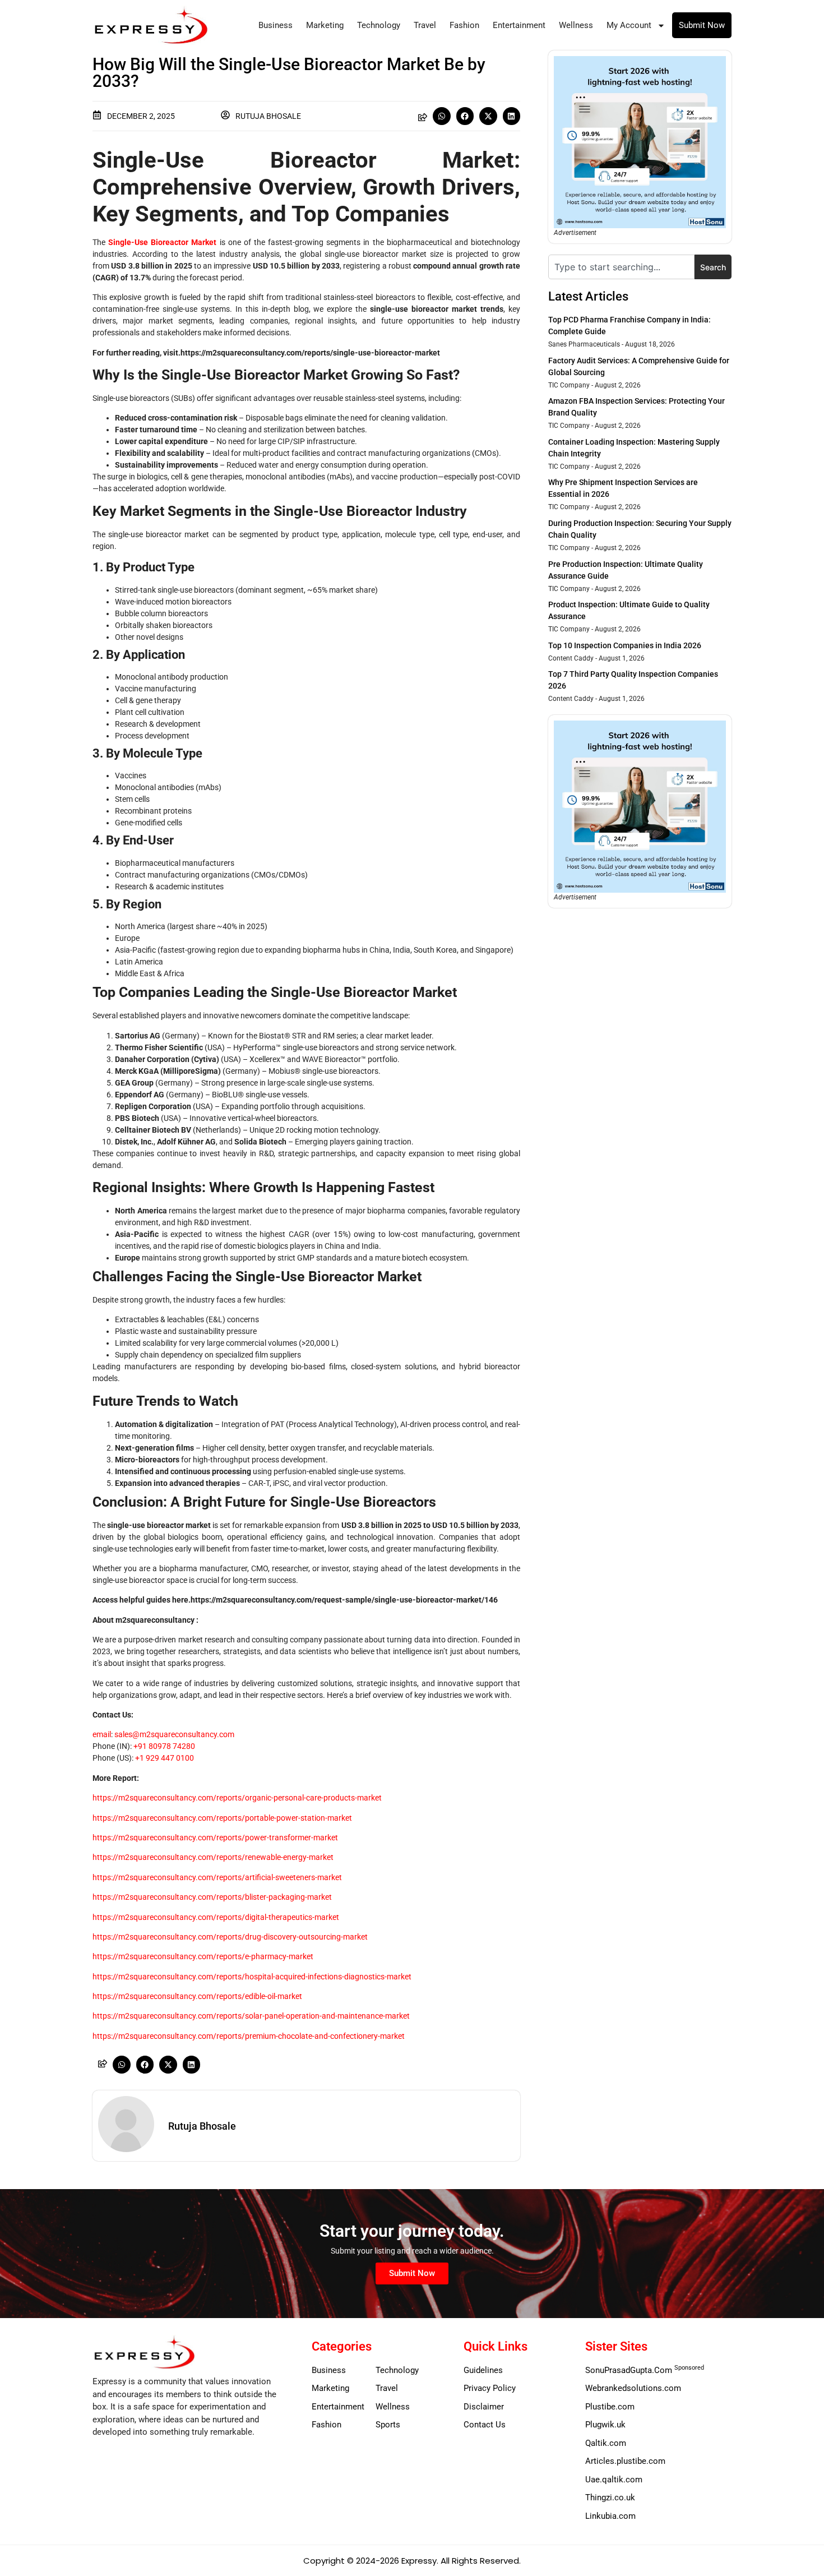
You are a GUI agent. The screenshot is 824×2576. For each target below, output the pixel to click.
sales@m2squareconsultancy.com (174, 1734)
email (102, 1734)
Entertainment (519, 25)
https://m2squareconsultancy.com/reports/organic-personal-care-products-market (237, 1798)
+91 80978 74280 (164, 1746)
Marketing (325, 25)
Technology (379, 25)
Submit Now (702, 25)
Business (276, 25)
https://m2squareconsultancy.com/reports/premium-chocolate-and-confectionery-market (249, 2036)
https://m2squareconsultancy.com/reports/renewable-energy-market (213, 1857)
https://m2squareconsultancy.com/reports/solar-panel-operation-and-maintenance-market (251, 2016)
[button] (442, 116)
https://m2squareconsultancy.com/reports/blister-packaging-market (212, 1897)
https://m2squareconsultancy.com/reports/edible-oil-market (197, 1996)
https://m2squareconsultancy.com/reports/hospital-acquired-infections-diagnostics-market (252, 1977)
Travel (425, 25)
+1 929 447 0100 (165, 1758)
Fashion (464, 25)
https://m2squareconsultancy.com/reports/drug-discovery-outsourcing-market (230, 1937)
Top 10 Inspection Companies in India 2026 (625, 645)
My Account (629, 25)
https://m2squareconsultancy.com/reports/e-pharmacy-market (203, 1956)
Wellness (576, 25)
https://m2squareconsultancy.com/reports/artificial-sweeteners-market (217, 1877)
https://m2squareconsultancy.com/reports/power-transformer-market (215, 1838)
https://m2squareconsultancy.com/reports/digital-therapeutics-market (216, 1917)
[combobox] (621, 267)
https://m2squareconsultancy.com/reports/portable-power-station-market (222, 1818)
